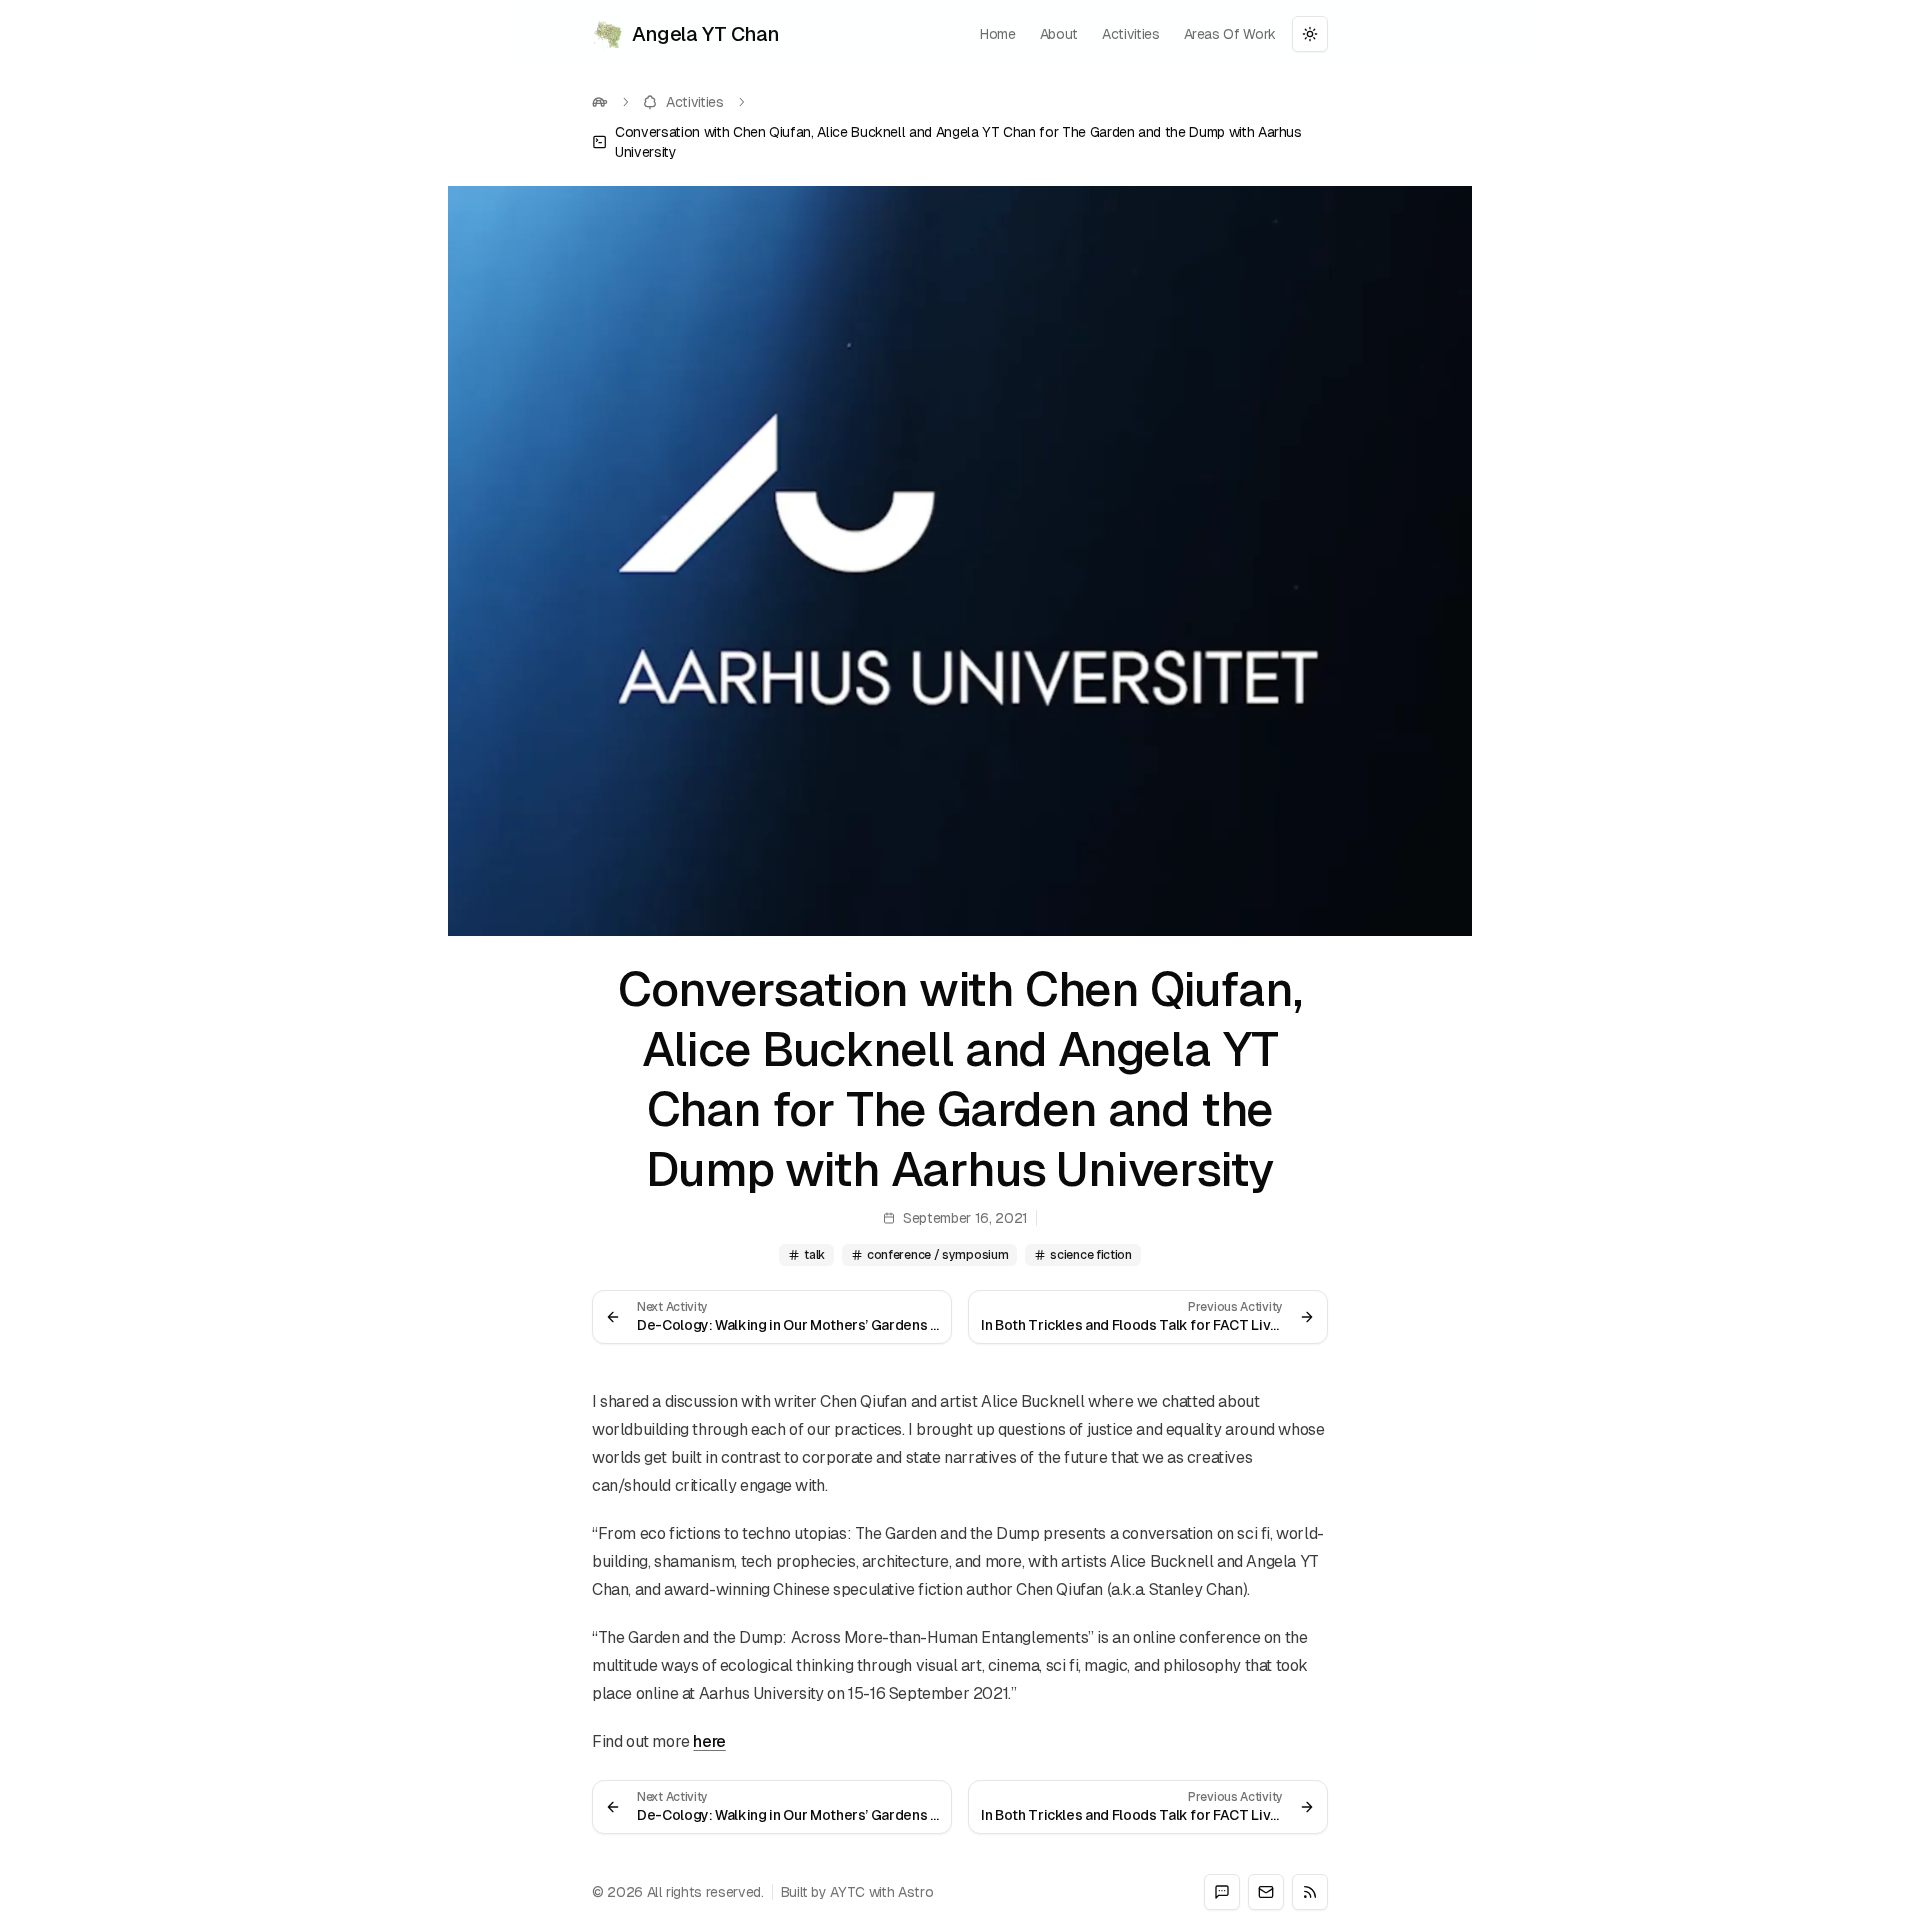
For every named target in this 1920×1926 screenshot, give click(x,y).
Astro (915, 1892)
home (998, 34)
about (1059, 34)
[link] (960, 142)
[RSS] (1310, 1892)
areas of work (1230, 34)
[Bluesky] (1222, 1892)
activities (1131, 34)
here (709, 1741)
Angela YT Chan (705, 34)
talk (814, 1255)
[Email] (1266, 1892)
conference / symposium (937, 1255)
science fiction (1091, 1255)
